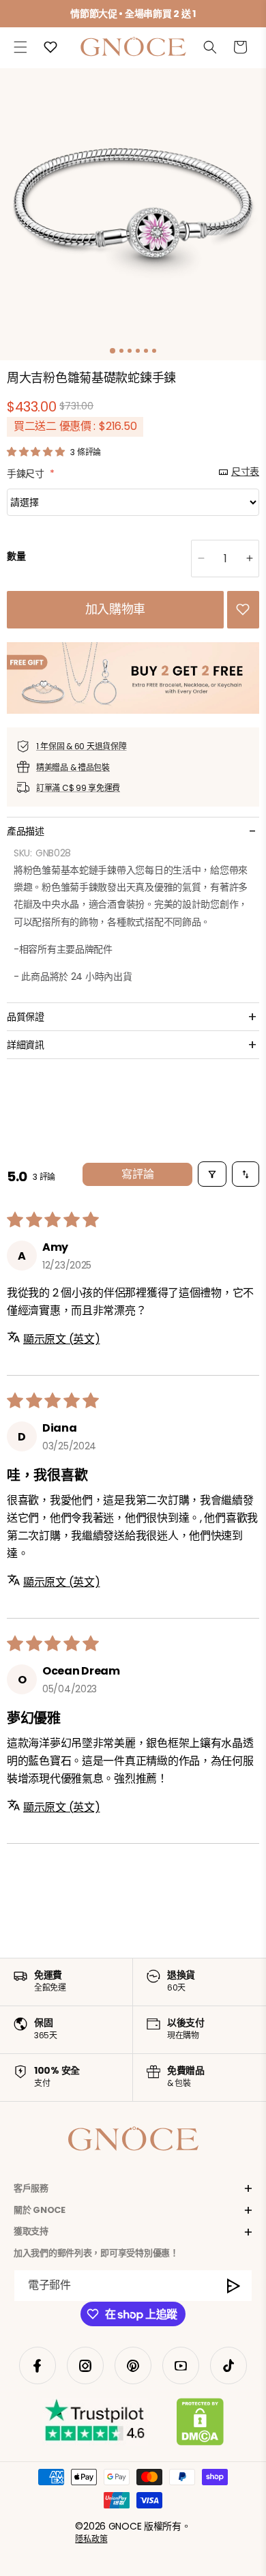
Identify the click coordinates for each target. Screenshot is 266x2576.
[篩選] (212, 1174)
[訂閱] (234, 2286)
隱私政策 (91, 2539)
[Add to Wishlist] (243, 609)
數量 (16, 556)
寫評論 (138, 1174)
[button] (20, 47)
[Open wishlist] (50, 47)
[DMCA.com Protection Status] (200, 2425)
